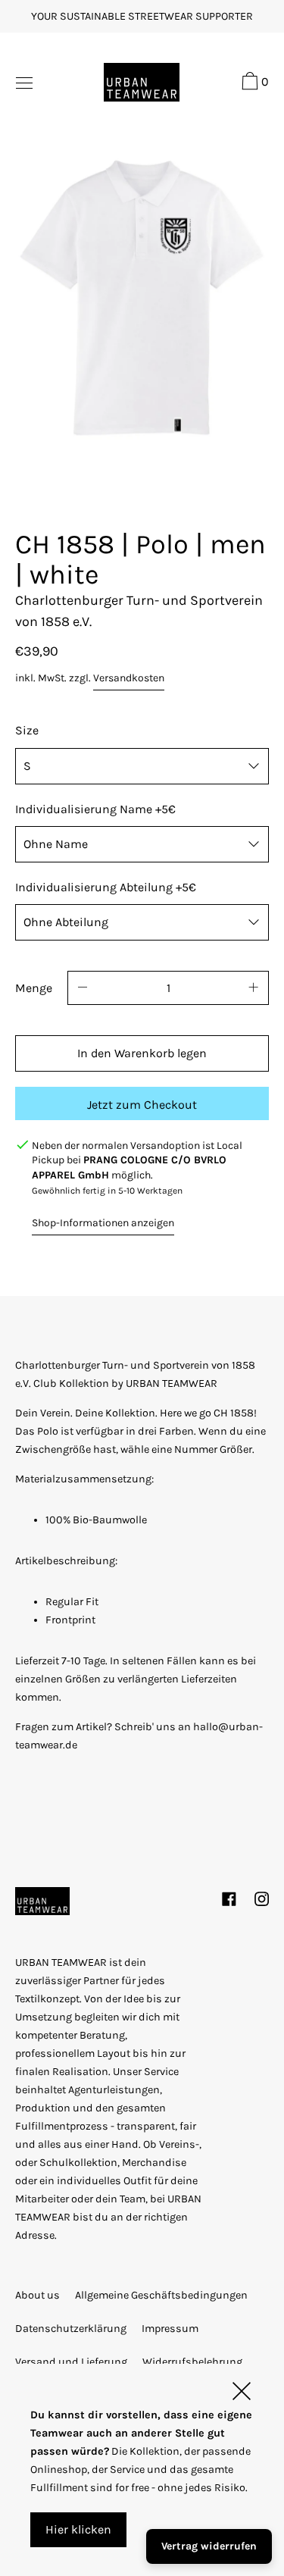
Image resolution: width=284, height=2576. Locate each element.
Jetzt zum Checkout (142, 1105)
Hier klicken (78, 2529)
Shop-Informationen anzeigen (103, 1223)
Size (27, 730)
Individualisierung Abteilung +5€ (106, 887)
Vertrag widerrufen (209, 2546)
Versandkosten (129, 678)
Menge (34, 988)
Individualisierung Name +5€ (95, 809)
